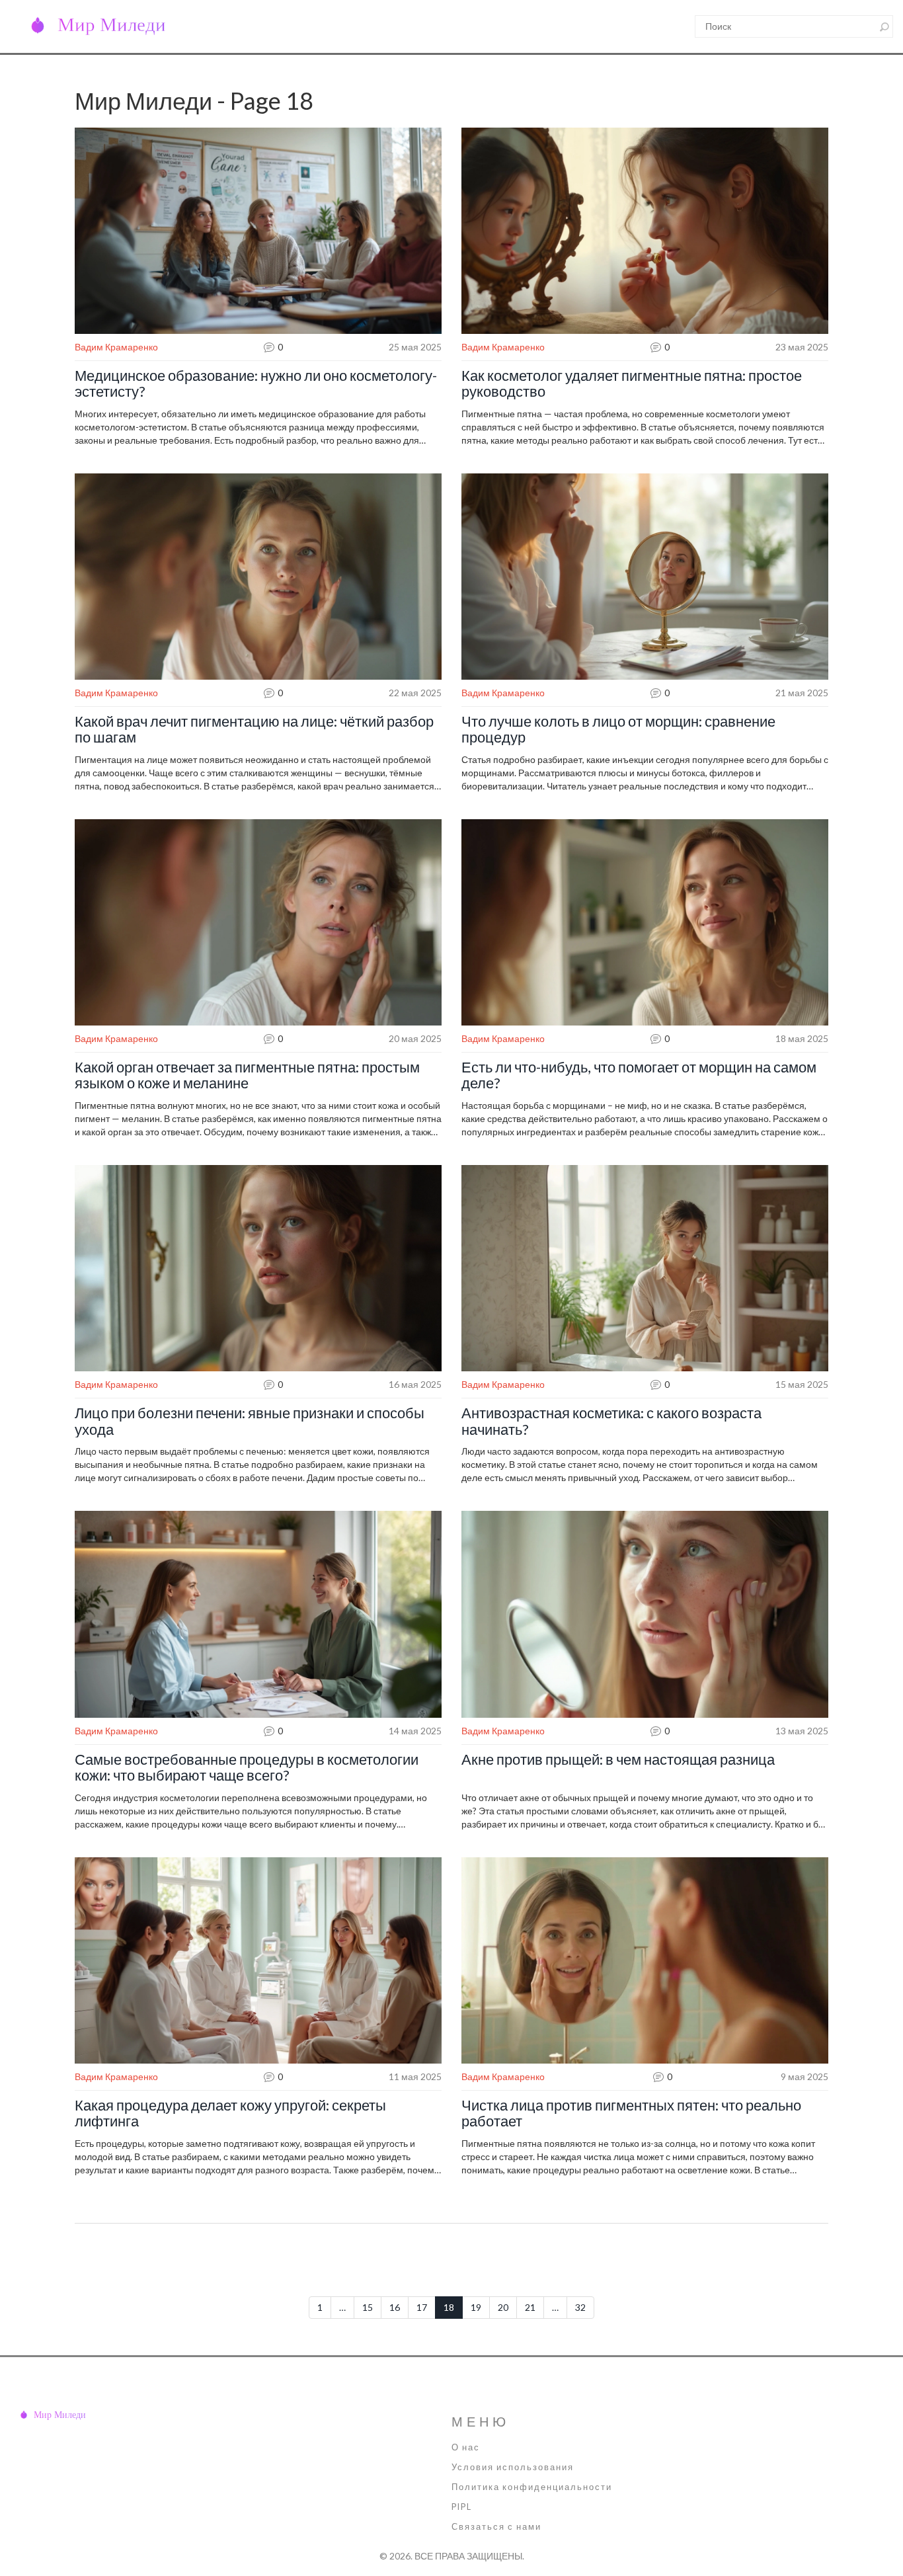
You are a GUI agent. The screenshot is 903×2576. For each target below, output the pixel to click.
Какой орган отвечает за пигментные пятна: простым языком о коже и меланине (247, 1075)
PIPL (462, 2507)
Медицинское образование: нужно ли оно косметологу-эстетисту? (256, 383)
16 (395, 2307)
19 (476, 2307)
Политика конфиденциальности (532, 2487)
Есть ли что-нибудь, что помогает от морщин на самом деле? (639, 1075)
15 (368, 2307)
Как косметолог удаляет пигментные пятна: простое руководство (632, 383)
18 (449, 2307)
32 (580, 2307)
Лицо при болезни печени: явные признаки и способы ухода (250, 1421)
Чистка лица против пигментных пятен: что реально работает (631, 2113)
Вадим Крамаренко (116, 347)
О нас (466, 2447)
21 (530, 2307)
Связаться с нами (496, 2527)
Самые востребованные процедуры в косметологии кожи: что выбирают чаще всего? (247, 1767)
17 (422, 2307)
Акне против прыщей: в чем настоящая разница (618, 1759)
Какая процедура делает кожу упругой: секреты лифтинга (230, 2113)
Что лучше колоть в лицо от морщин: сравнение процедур (618, 729)
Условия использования (513, 2467)
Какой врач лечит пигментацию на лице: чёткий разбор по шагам (254, 729)
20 (503, 2307)
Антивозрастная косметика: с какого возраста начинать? (611, 1421)
